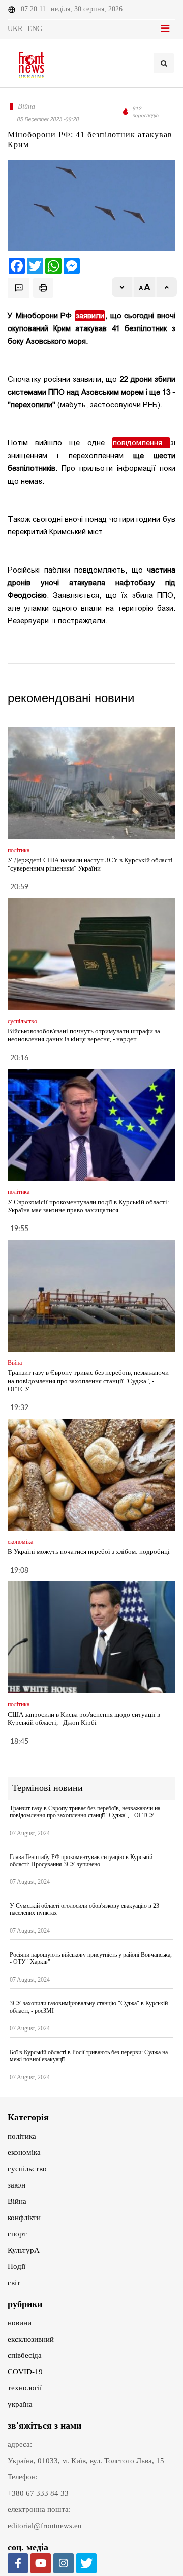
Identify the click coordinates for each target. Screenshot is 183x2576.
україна (20, 2404)
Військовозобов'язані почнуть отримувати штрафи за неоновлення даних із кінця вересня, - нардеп (84, 1035)
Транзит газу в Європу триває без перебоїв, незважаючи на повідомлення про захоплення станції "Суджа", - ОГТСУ (88, 1381)
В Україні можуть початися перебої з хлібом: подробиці (89, 1552)
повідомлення (141, 443)
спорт (17, 2234)
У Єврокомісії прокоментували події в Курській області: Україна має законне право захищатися (88, 1206)
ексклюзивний (31, 2339)
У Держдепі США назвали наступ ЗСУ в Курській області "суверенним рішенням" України (90, 864)
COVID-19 (25, 2372)
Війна (17, 2201)
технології (25, 2388)
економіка (24, 2152)
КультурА (24, 2250)
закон (17, 2185)
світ (14, 2283)
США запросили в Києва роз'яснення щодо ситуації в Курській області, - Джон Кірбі (84, 1718)
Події (17, 2266)
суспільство (27, 2169)
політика (22, 2136)
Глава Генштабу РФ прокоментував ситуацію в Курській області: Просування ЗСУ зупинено (81, 1861)
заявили (90, 316)
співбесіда (25, 2355)
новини (20, 2323)
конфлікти (24, 2218)
